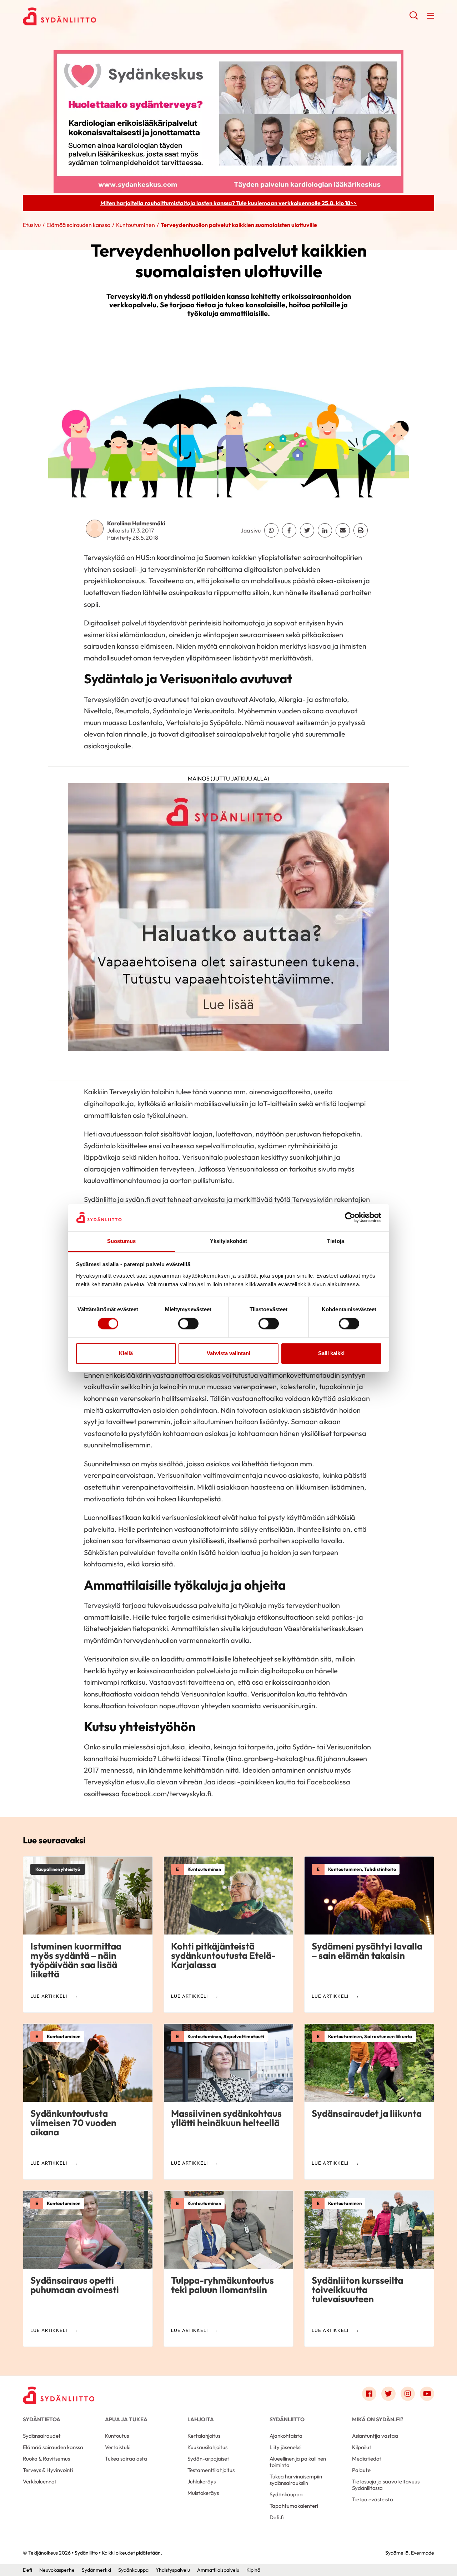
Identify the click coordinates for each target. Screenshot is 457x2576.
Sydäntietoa (42, 2419)
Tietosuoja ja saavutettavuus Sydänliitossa (386, 2485)
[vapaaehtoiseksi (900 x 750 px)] (228, 920)
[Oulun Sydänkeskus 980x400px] (228, 121)
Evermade (423, 2553)
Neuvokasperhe (57, 2570)
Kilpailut (362, 2447)
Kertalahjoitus (204, 2436)
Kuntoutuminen (135, 225)
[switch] (188, 1324)
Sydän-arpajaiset (208, 2459)
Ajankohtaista (286, 2436)
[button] (414, 18)
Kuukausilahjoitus (207, 2447)
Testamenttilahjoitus (211, 2470)
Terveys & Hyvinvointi (48, 2470)
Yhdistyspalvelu (173, 2570)
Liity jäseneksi (285, 2447)
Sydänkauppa (286, 2494)
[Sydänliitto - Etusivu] (59, 2395)
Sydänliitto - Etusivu (80, 16)
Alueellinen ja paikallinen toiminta (298, 2462)
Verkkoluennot (40, 2481)
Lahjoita (201, 2419)
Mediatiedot (367, 2459)
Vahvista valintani (228, 1353)
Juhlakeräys (202, 2481)
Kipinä (253, 2570)
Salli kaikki (331, 1353)
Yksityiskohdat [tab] (228, 1241)
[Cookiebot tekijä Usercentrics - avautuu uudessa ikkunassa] (350, 1218)
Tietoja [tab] (336, 1241)
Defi (27, 2570)
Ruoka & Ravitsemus (46, 2459)
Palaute (361, 2470)
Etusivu (32, 225)
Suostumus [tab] (122, 1241)
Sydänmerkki (96, 2570)
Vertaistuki (118, 2447)
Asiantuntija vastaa (375, 2436)
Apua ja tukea (126, 2419)
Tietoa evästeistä (373, 2499)
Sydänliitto (287, 2419)
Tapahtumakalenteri (294, 2506)
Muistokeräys (203, 2493)
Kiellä (126, 1353)
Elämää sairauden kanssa (78, 225)
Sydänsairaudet (42, 2436)
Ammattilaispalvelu (218, 2570)
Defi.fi (277, 2517)
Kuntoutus (117, 2436)
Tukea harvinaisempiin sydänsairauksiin (296, 2480)
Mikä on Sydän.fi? (378, 2419)
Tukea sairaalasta (126, 2459)
